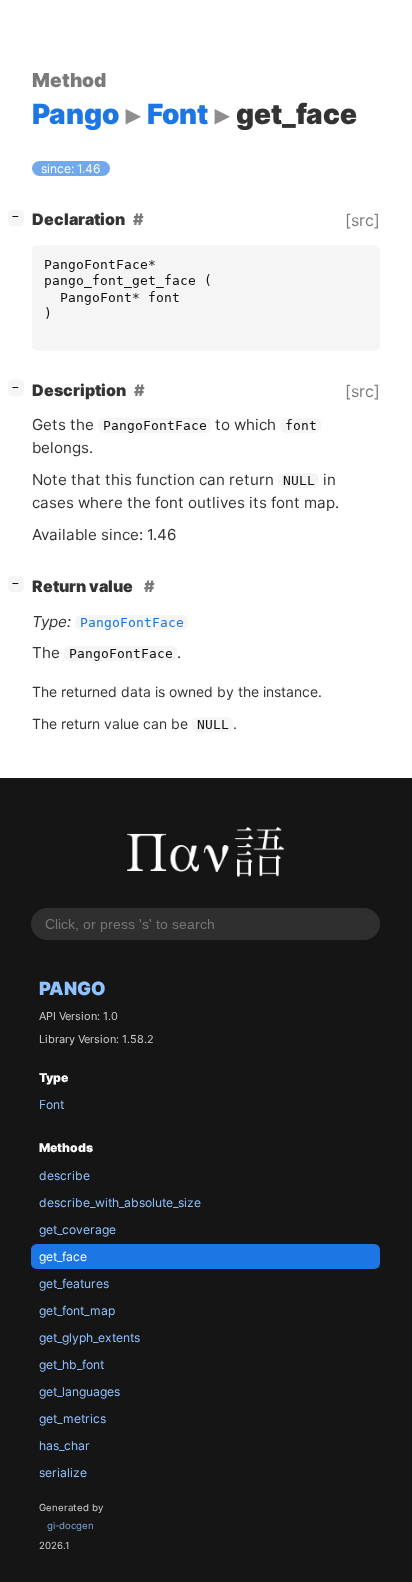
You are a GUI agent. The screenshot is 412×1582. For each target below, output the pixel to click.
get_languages (79, 1391)
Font (51, 1104)
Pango (72, 988)
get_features (74, 1283)
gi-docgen (70, 1525)
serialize (63, 1472)
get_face (63, 1256)
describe (64, 1175)
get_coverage (77, 1229)
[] (20, 216)
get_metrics (72, 1418)
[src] (362, 220)
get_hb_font (71, 1364)
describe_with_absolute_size (120, 1202)
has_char (64, 1445)
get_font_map (77, 1310)
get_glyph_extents (89, 1337)
